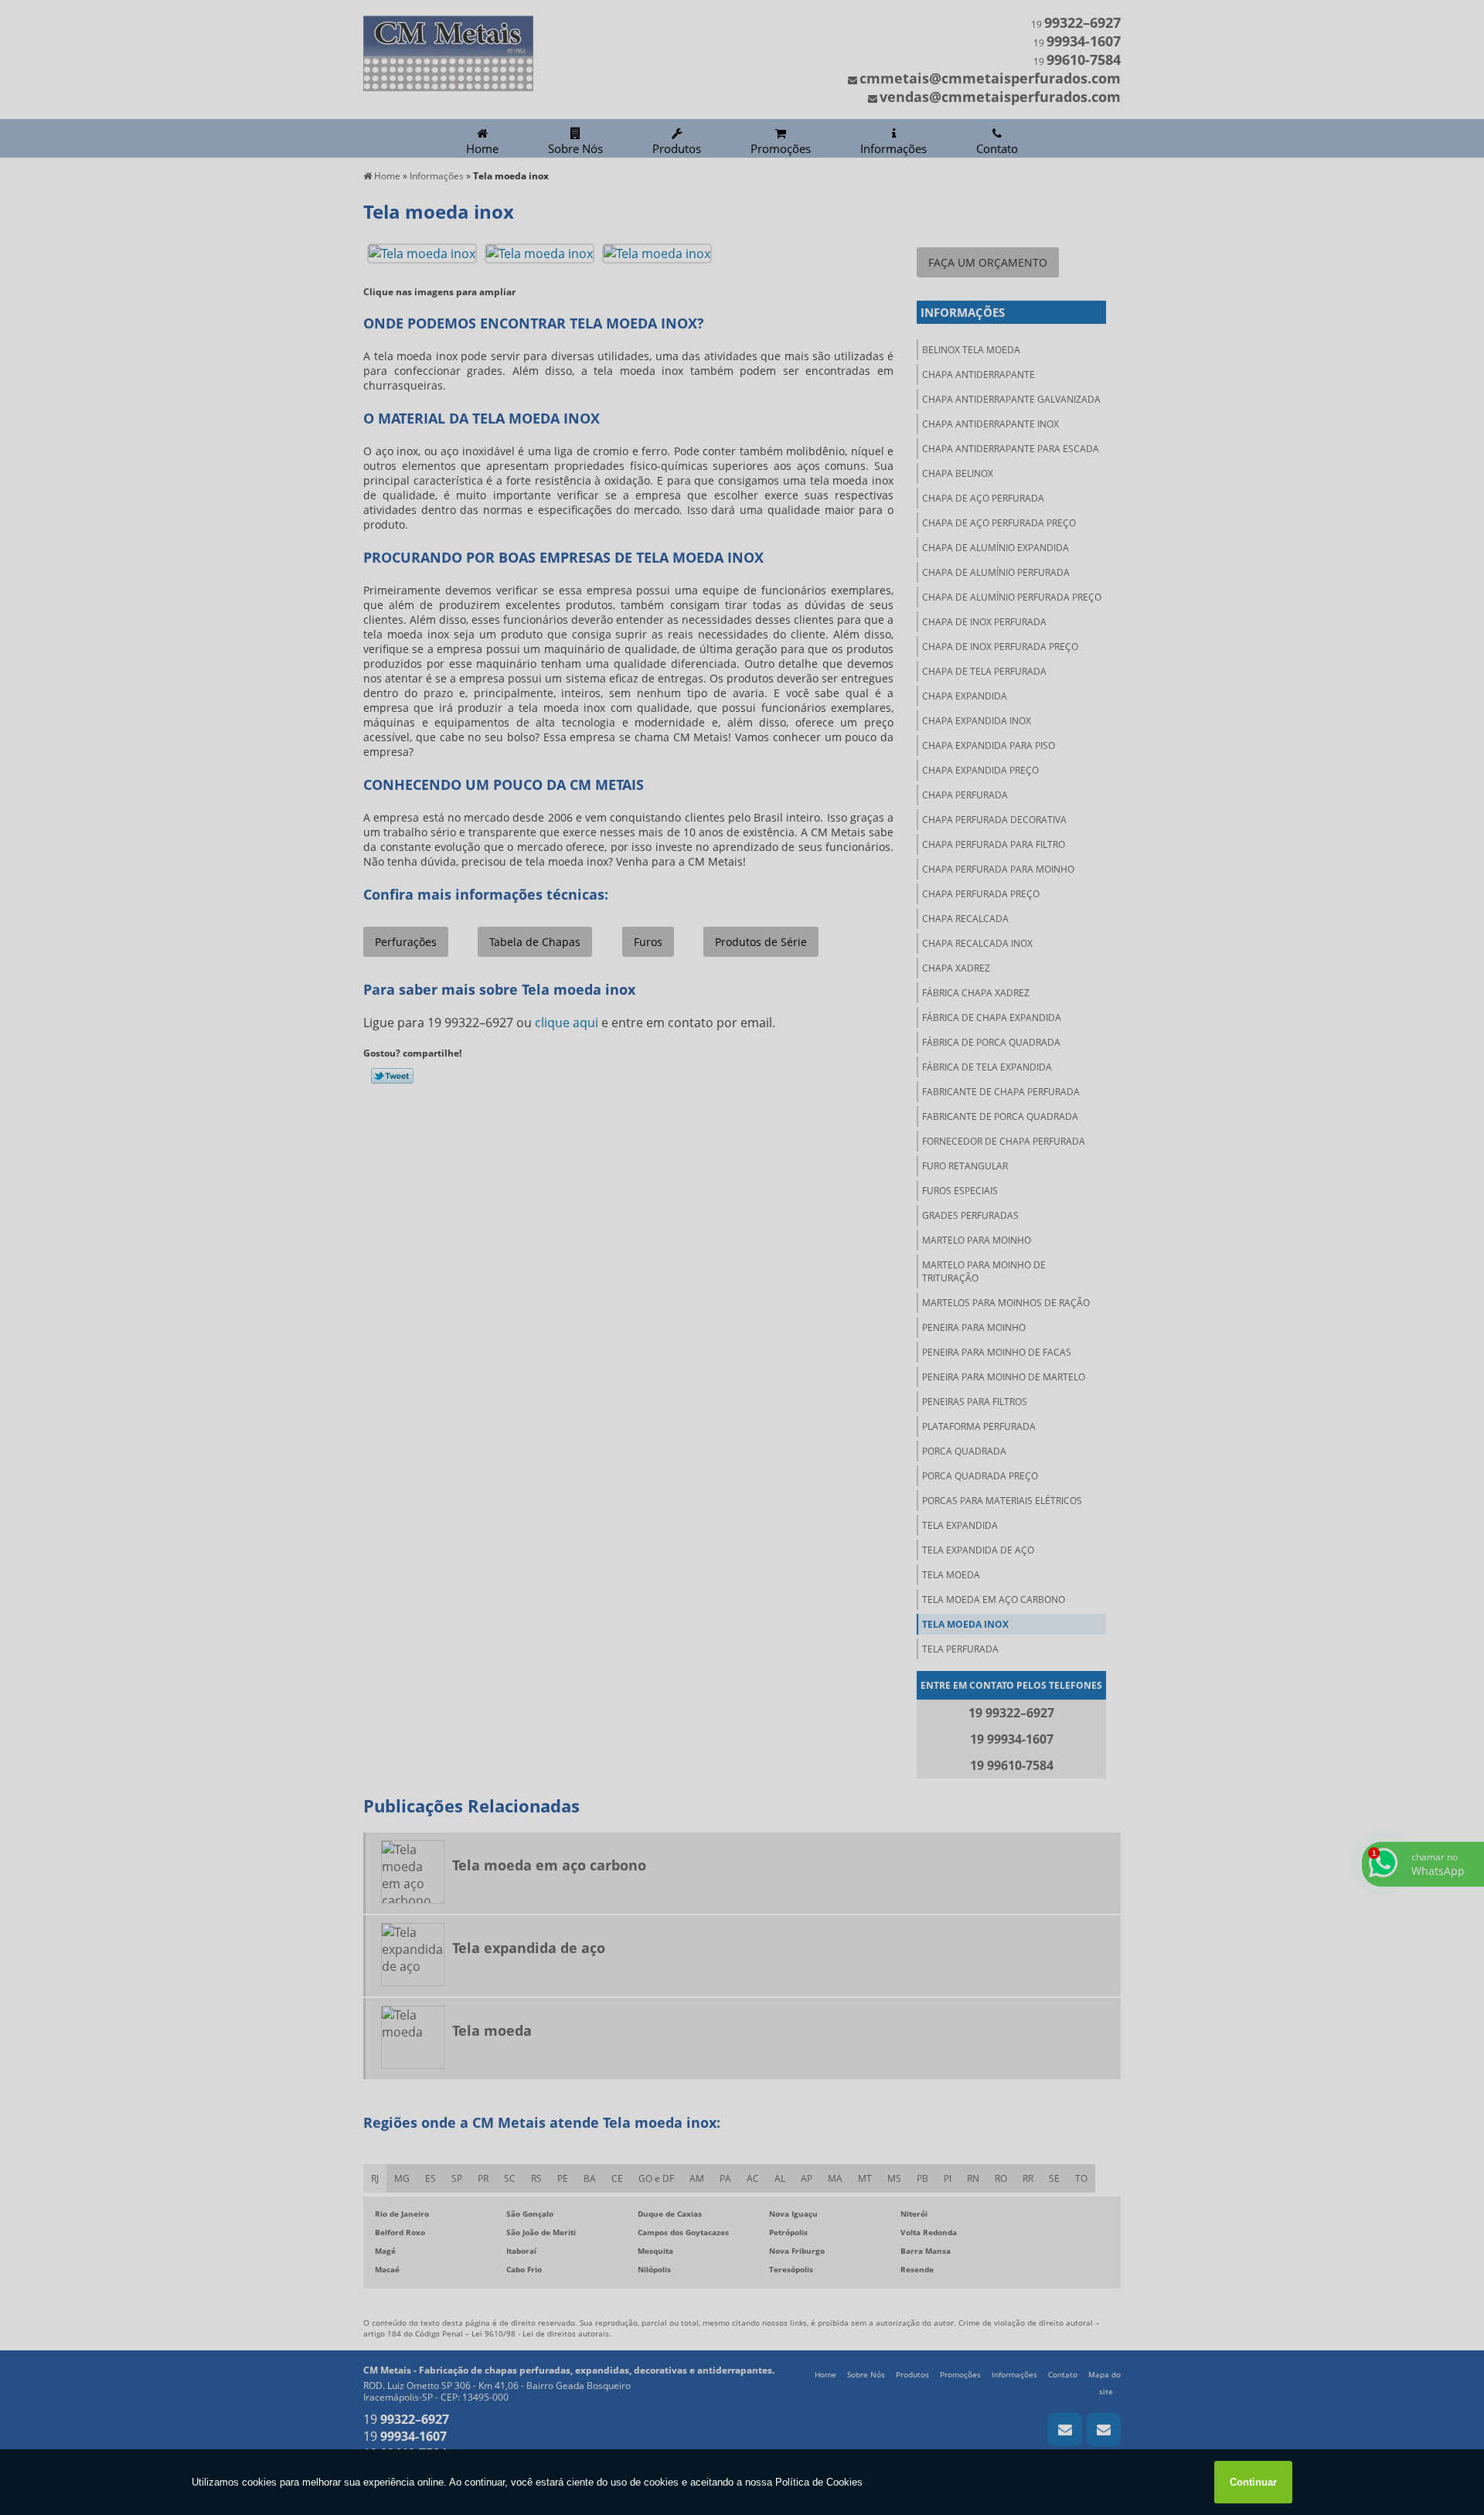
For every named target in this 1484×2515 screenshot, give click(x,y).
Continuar (1253, 2482)
